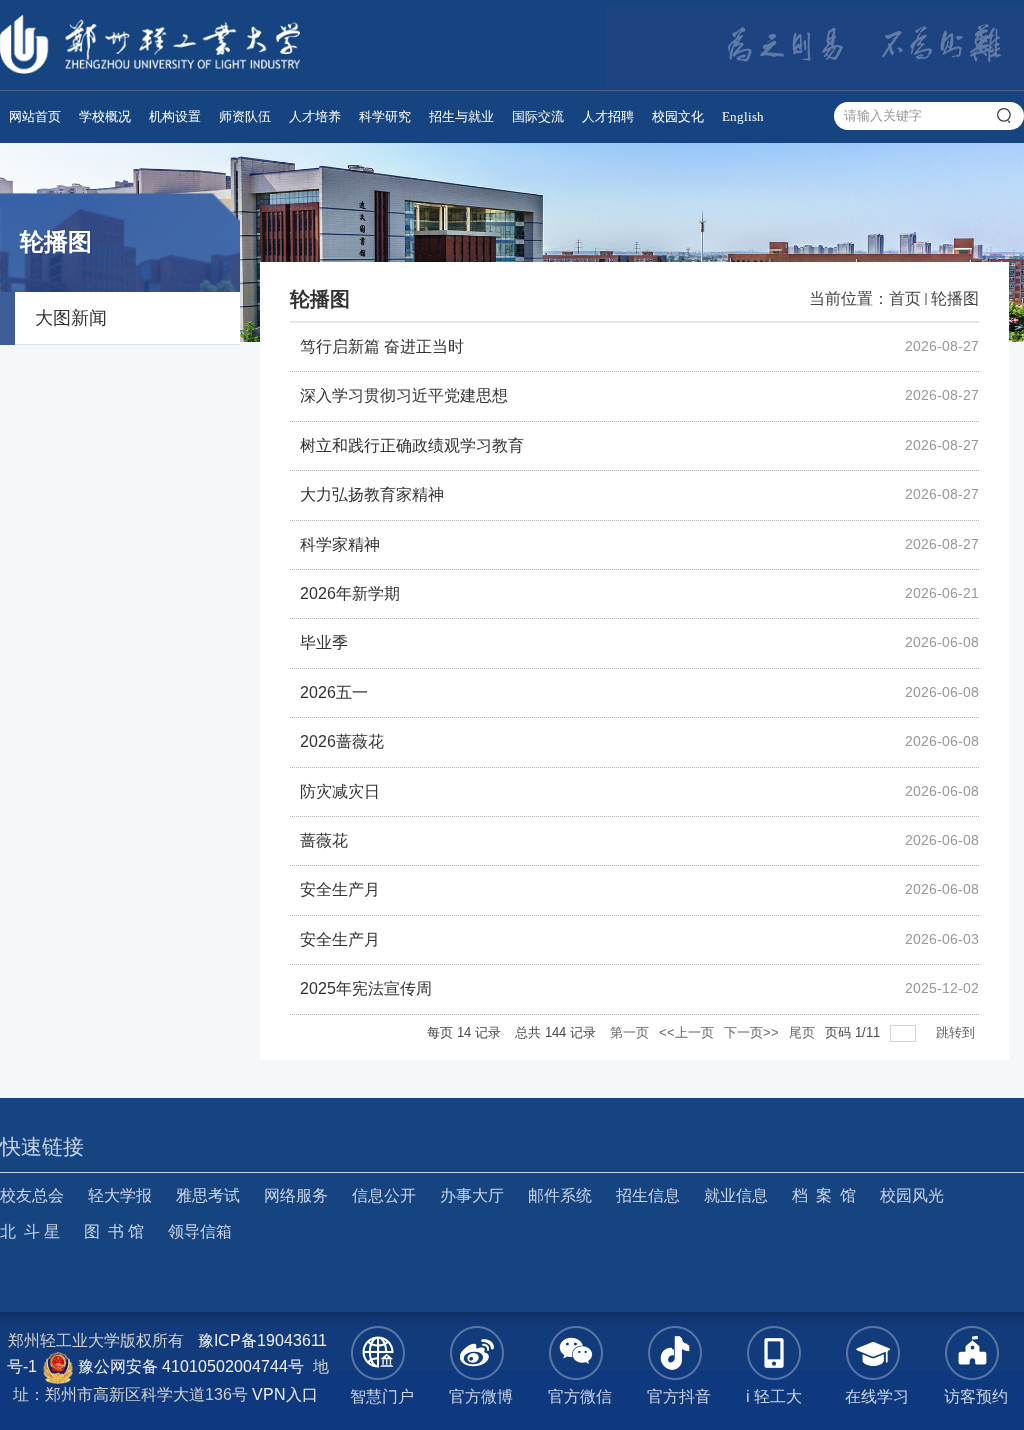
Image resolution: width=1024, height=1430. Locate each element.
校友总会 (32, 1195)
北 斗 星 (30, 1231)
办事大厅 (472, 1195)
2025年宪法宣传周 (366, 988)
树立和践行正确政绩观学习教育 (412, 445)
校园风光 (912, 1195)
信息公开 (384, 1195)
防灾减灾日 (340, 791)
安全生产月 (340, 889)
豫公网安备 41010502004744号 (189, 1366)
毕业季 (324, 642)
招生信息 (648, 1195)
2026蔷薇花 (342, 741)
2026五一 (334, 692)
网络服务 (296, 1195)
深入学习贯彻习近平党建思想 (404, 395)
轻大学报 (120, 1195)
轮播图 (955, 298)
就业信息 (736, 1195)
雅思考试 (208, 1195)
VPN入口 (285, 1394)
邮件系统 (560, 1195)
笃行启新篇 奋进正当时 (382, 346)
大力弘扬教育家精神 (372, 494)
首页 (905, 298)
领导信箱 (200, 1231)
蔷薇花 (324, 840)
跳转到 (957, 1032)
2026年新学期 (350, 593)
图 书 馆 (114, 1231)
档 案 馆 (824, 1195)
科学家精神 (340, 544)
